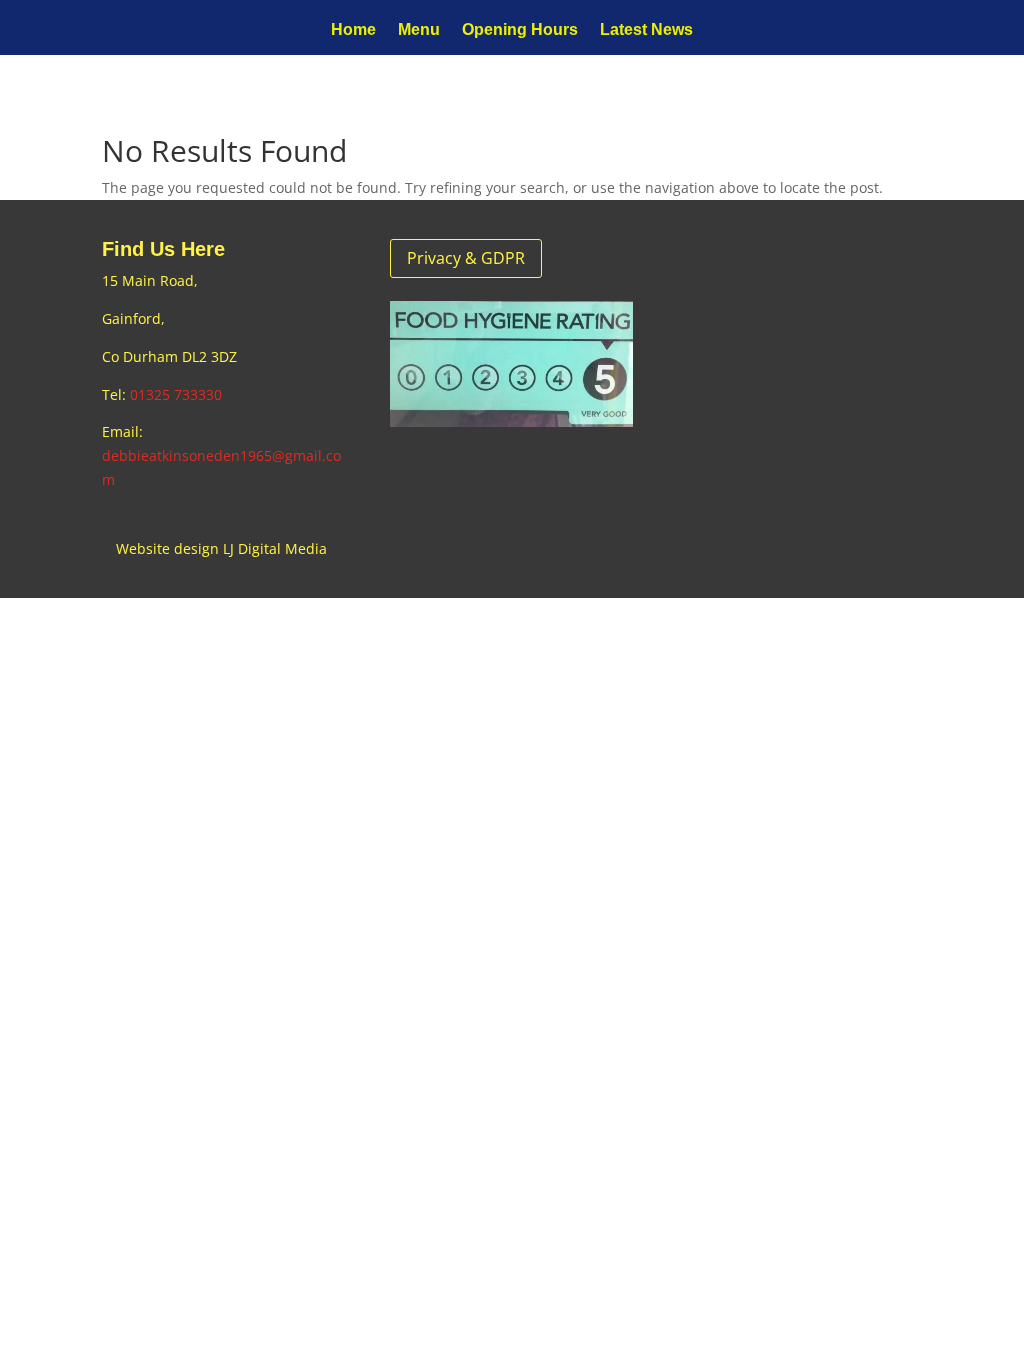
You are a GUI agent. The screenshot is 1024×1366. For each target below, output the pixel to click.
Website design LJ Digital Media (221, 548)
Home (353, 30)
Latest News (646, 30)
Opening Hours (520, 30)
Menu (419, 30)
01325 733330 (176, 394)
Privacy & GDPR (466, 258)
